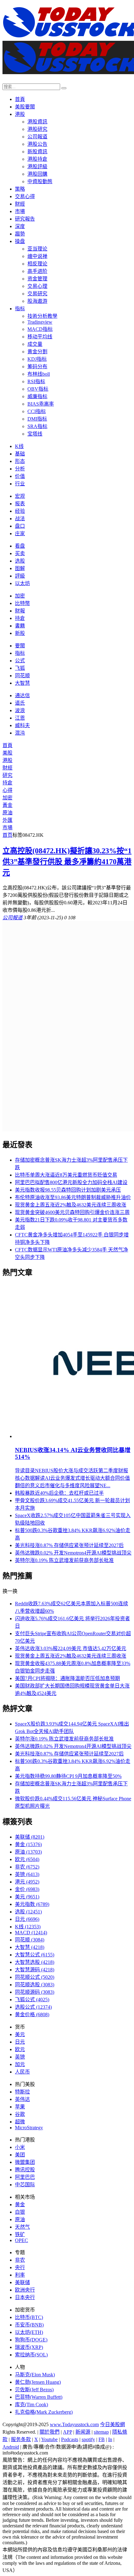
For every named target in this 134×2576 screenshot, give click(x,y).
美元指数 (32, 1904)
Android (11, 2447)
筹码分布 (37, 367)
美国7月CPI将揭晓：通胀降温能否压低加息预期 (67, 1678)
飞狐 (20, 668)
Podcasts (70, 2439)
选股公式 (33, 2007)
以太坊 (22, 583)
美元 (27, 1897)
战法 (20, 519)
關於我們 (50, 2432)
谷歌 (20, 2114)
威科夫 (22, 725)
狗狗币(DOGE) (31, 2340)
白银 (20, 2212)
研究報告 (25, 219)
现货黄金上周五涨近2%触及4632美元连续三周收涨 (71, 1205)
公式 (20, 661)
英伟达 (22, 2099)
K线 (19, 446)
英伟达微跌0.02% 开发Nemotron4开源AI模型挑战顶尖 (73, 1553)
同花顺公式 (35, 1977)
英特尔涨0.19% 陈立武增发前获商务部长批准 (64, 1560)
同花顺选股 (35, 1985)
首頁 (20, 99)
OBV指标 (38, 389)
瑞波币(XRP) (29, 2347)
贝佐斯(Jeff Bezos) (34, 2390)
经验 (20, 511)
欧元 (27, 1859)
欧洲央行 (25, 2290)
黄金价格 (32, 2014)
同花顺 (22, 676)
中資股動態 (40, 181)
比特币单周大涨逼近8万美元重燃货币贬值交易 (66, 1175)
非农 (27, 1867)
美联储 (30, 1837)
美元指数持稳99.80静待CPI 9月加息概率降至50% (68, 1776)
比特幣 (22, 603)
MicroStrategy (29, 2128)
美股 (7, 753)
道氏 (20, 703)
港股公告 (37, 144)
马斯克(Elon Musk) (35, 2375)
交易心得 (25, 196)
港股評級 (37, 167)
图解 (20, 568)
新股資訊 (37, 152)
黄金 (28, 1844)
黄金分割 (37, 352)
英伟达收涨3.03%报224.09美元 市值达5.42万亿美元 (71, 1648)
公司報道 (37, 137)
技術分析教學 (42, 316)
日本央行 (25, 2297)
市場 (20, 211)
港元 (27, 1882)
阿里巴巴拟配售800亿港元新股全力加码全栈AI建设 (71, 1182)
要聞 (20, 646)
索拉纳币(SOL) (31, 2355)
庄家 (20, 533)
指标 (20, 309)
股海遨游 (37, 301)
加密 (20, 596)
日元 (27, 1919)
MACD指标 (40, 329)
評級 (20, 576)
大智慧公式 (35, 1955)
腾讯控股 (25, 2170)
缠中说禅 (37, 256)
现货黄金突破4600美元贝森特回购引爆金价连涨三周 (72, 1212)
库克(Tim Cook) (31, 2405)
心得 (7, 790)
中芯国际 (25, 2185)
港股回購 (37, 174)
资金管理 (37, 279)
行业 (20, 484)
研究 (7, 775)
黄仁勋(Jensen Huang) (38, 2382)
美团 (20, 2155)
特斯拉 (22, 2092)
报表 (20, 504)
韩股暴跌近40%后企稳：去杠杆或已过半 (59, 1493)
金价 (27, 1889)
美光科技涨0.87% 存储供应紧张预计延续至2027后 (69, 1545)
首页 (7, 835)
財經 (20, 204)
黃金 (7, 805)
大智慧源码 (35, 1970)
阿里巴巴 (25, 2177)
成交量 (35, 344)
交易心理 (37, 286)
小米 (20, 2147)
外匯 (7, 820)
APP (67, 2432)
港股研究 (37, 129)
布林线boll (39, 374)
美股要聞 (25, 107)
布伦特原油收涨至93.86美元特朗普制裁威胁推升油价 (73, 1197)
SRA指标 (37, 426)
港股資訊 (37, 122)
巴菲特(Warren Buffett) (39, 2397)
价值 (20, 476)
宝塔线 (35, 434)
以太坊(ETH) (29, 2332)
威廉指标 (37, 396)
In (110, 2439)
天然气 (22, 2227)
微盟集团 (25, 2162)
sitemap (101, 2432)
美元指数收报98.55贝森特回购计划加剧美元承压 (68, 1190)
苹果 (20, 2107)
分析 (20, 469)
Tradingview (40, 322)
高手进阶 (37, 271)
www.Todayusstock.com (74, 2424)
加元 (20, 2064)
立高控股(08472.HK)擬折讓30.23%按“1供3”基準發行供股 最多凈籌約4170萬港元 (67, 862)
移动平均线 (40, 337)
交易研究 (37, 294)
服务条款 (21, 2439)
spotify (88, 2439)
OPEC (22, 2240)
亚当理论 (37, 249)
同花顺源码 (35, 1992)
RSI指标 (36, 381)
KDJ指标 (37, 359)
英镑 (27, 1874)
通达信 (22, 695)
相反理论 (37, 264)
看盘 (20, 546)
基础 (20, 454)
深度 (20, 226)
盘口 (20, 526)
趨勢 (20, 234)
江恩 (20, 718)
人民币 (22, 2072)
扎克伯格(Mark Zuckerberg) (44, 2412)
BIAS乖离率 (41, 404)
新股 (20, 633)
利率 (20, 2275)
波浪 (20, 710)
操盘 (20, 241)
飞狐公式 (32, 2000)
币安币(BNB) (29, 2325)
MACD (31, 1933)
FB (102, 2439)
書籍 (20, 626)
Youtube (49, 2439)
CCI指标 (37, 411)
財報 (20, 611)
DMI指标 (37, 419)
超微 (20, 2122)
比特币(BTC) (29, 2317)
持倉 (20, 618)
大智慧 (22, 683)
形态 (20, 461)
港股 (20, 114)
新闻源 (83, 2432)
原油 (7, 813)
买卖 (20, 553)
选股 (20, 561)
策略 (20, 189)
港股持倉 (37, 159)
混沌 (20, 733)
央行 (20, 2267)
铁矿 (20, 2234)
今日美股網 (112, 2424)
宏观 (20, 496)
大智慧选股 (35, 1962)
